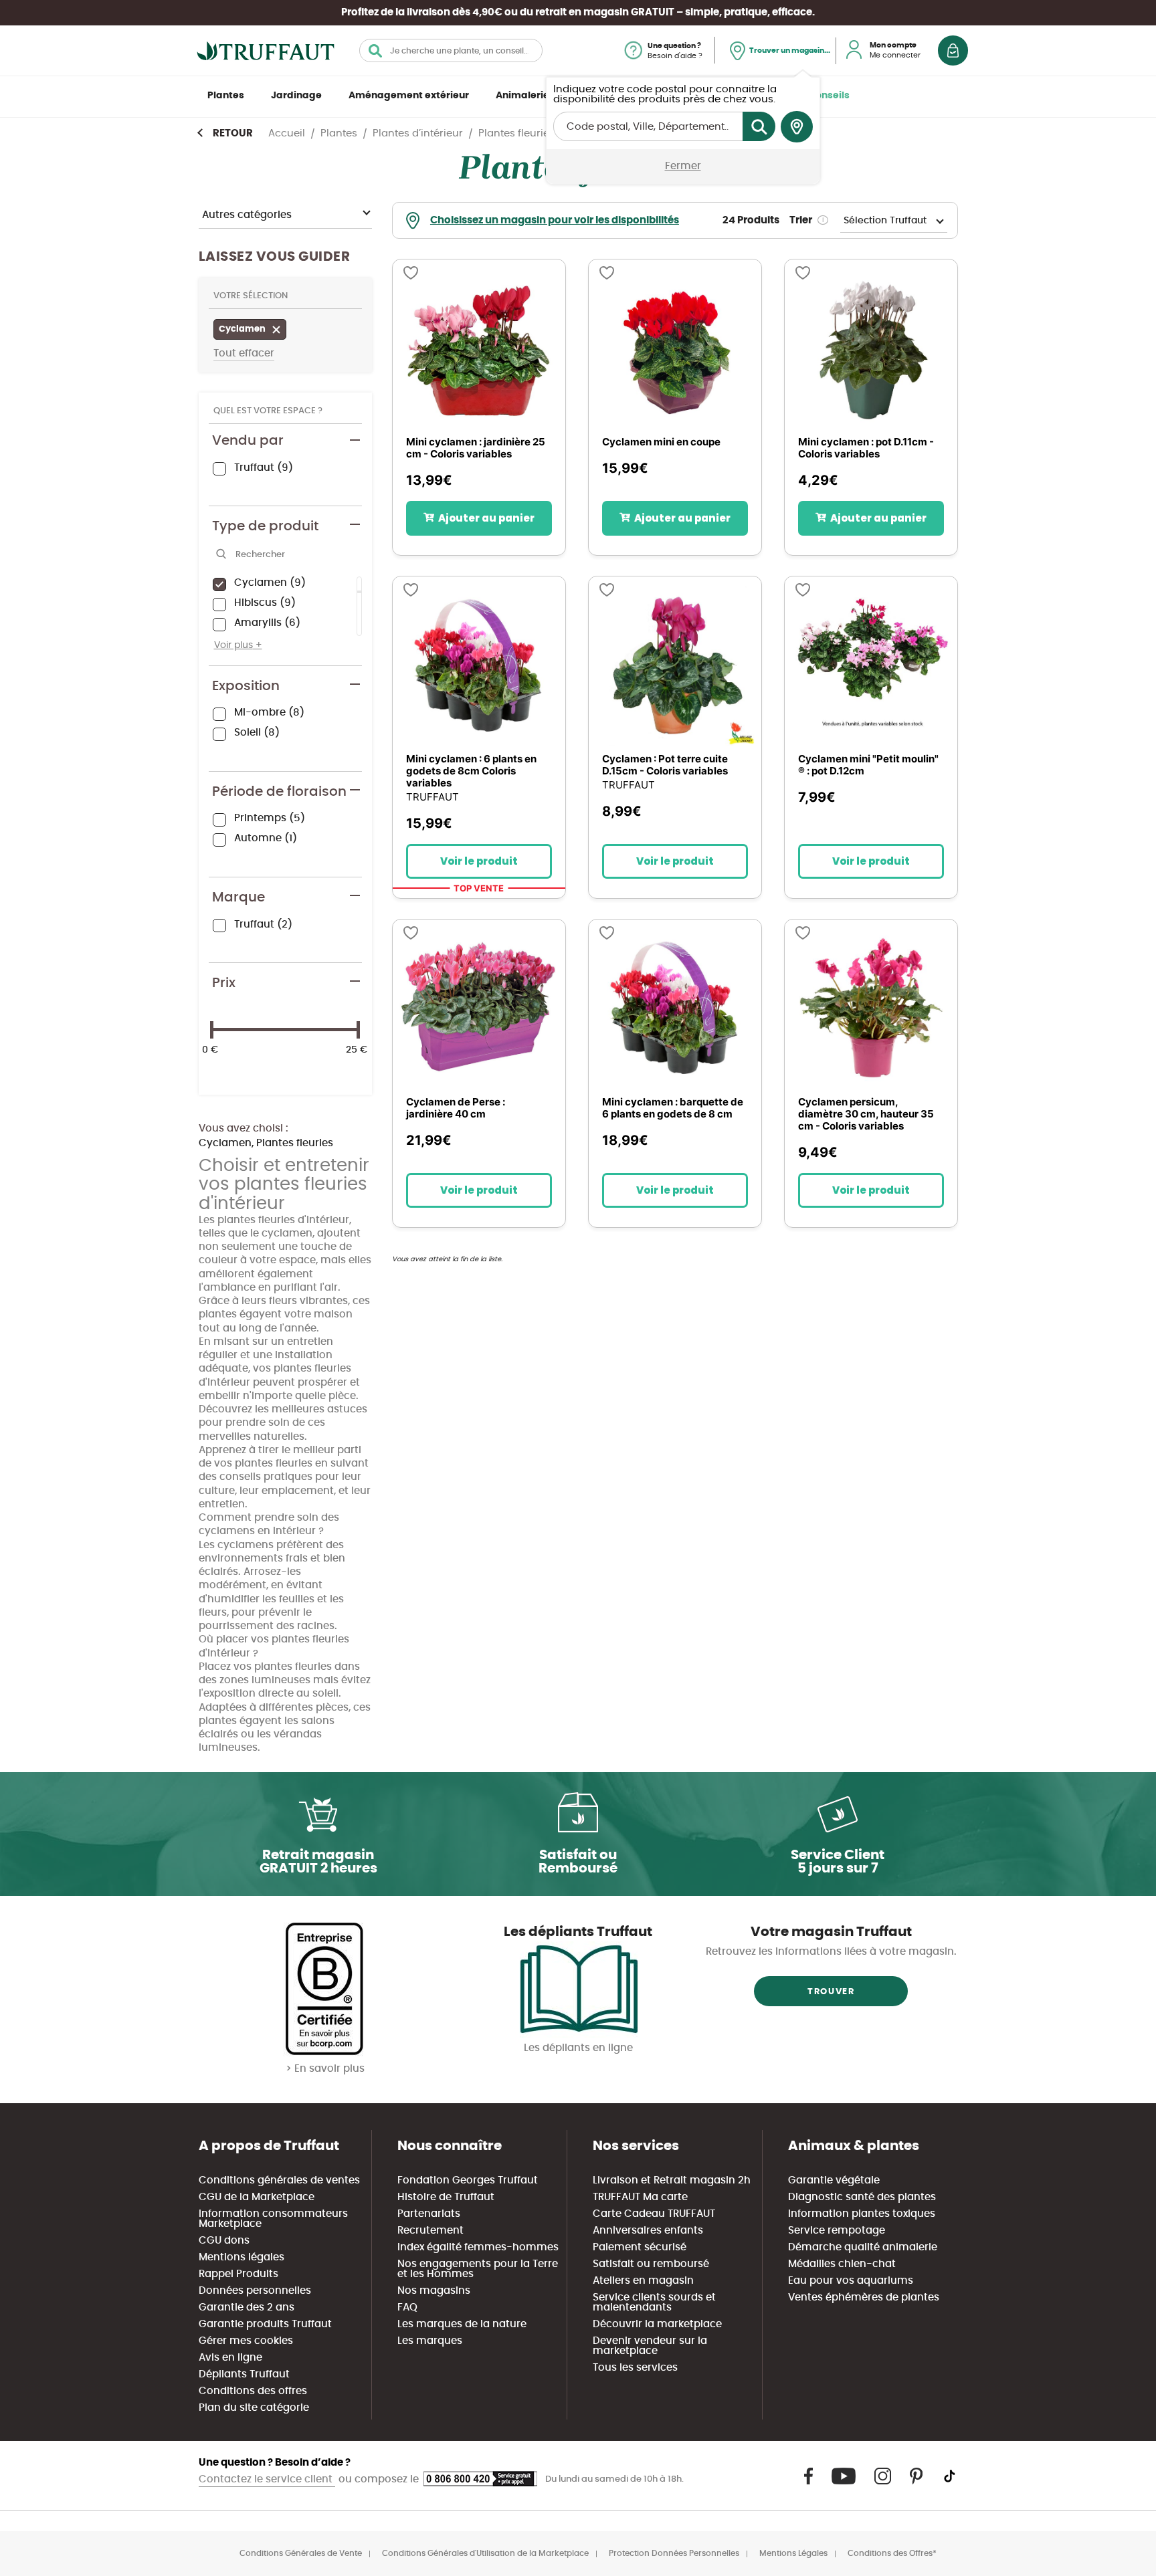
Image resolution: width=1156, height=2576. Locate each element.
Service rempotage (837, 2231)
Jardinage (296, 96)
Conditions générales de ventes (279, 2180)
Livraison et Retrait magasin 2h (672, 2180)
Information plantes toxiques (862, 2214)
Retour (233, 133)
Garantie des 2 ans (247, 2307)
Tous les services (635, 2368)
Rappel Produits (238, 2274)
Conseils (829, 96)
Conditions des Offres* (892, 2553)
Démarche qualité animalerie (863, 2247)
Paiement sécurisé (640, 2247)
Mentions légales (242, 2257)
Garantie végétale (834, 2180)
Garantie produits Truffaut (265, 2324)
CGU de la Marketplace (257, 2197)
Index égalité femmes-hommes (478, 2247)
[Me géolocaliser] (797, 127)
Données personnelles (255, 2291)
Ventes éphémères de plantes (864, 2297)
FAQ (407, 2307)
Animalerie (522, 96)
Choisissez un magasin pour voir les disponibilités (555, 220)
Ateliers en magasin (643, 2281)
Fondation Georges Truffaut (468, 2180)
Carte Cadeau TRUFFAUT (654, 2214)
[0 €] (212, 1030)
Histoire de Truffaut (446, 2197)
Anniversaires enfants (648, 2231)
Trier (801, 220)
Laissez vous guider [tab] (275, 257)
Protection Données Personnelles (674, 2553)
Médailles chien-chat (842, 2264)
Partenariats (429, 2214)
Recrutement (430, 2231)
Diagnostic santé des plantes (862, 2197)
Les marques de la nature (462, 2324)
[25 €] (358, 1030)
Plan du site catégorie (254, 2408)
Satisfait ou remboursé (651, 2264)
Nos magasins (434, 2291)
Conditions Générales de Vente (301, 2553)
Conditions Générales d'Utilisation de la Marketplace (485, 2553)
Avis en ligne (230, 2358)
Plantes (226, 96)
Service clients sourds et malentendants (654, 2302)
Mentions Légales (793, 2553)
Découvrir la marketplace (657, 2324)
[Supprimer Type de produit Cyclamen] (280, 331)
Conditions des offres (253, 2391)
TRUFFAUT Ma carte (640, 2197)
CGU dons (224, 2241)
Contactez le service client (267, 2479)
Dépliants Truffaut (244, 2374)
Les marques (430, 2341)
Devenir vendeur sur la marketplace (650, 2346)
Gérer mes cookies (246, 2341)
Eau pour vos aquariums (851, 2281)
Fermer (683, 166)
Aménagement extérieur (409, 96)
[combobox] (451, 50)
